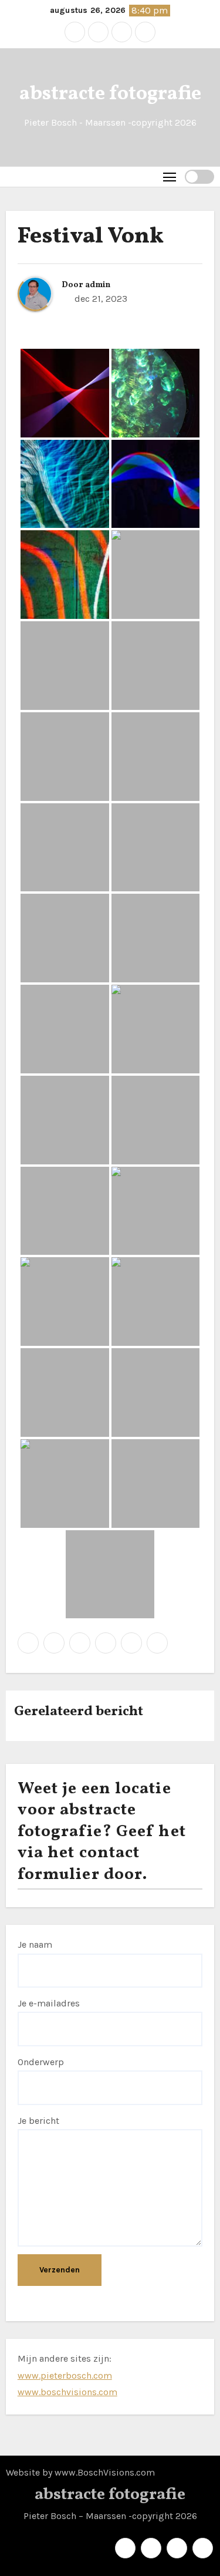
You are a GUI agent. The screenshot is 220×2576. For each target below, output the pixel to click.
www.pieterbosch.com (65, 2375)
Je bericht (38, 2121)
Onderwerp (41, 2062)
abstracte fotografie (110, 94)
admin (98, 285)
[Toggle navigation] (170, 176)
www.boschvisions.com (67, 2392)
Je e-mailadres (49, 2003)
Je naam (35, 1944)
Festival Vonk (91, 237)
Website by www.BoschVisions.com (80, 2472)
